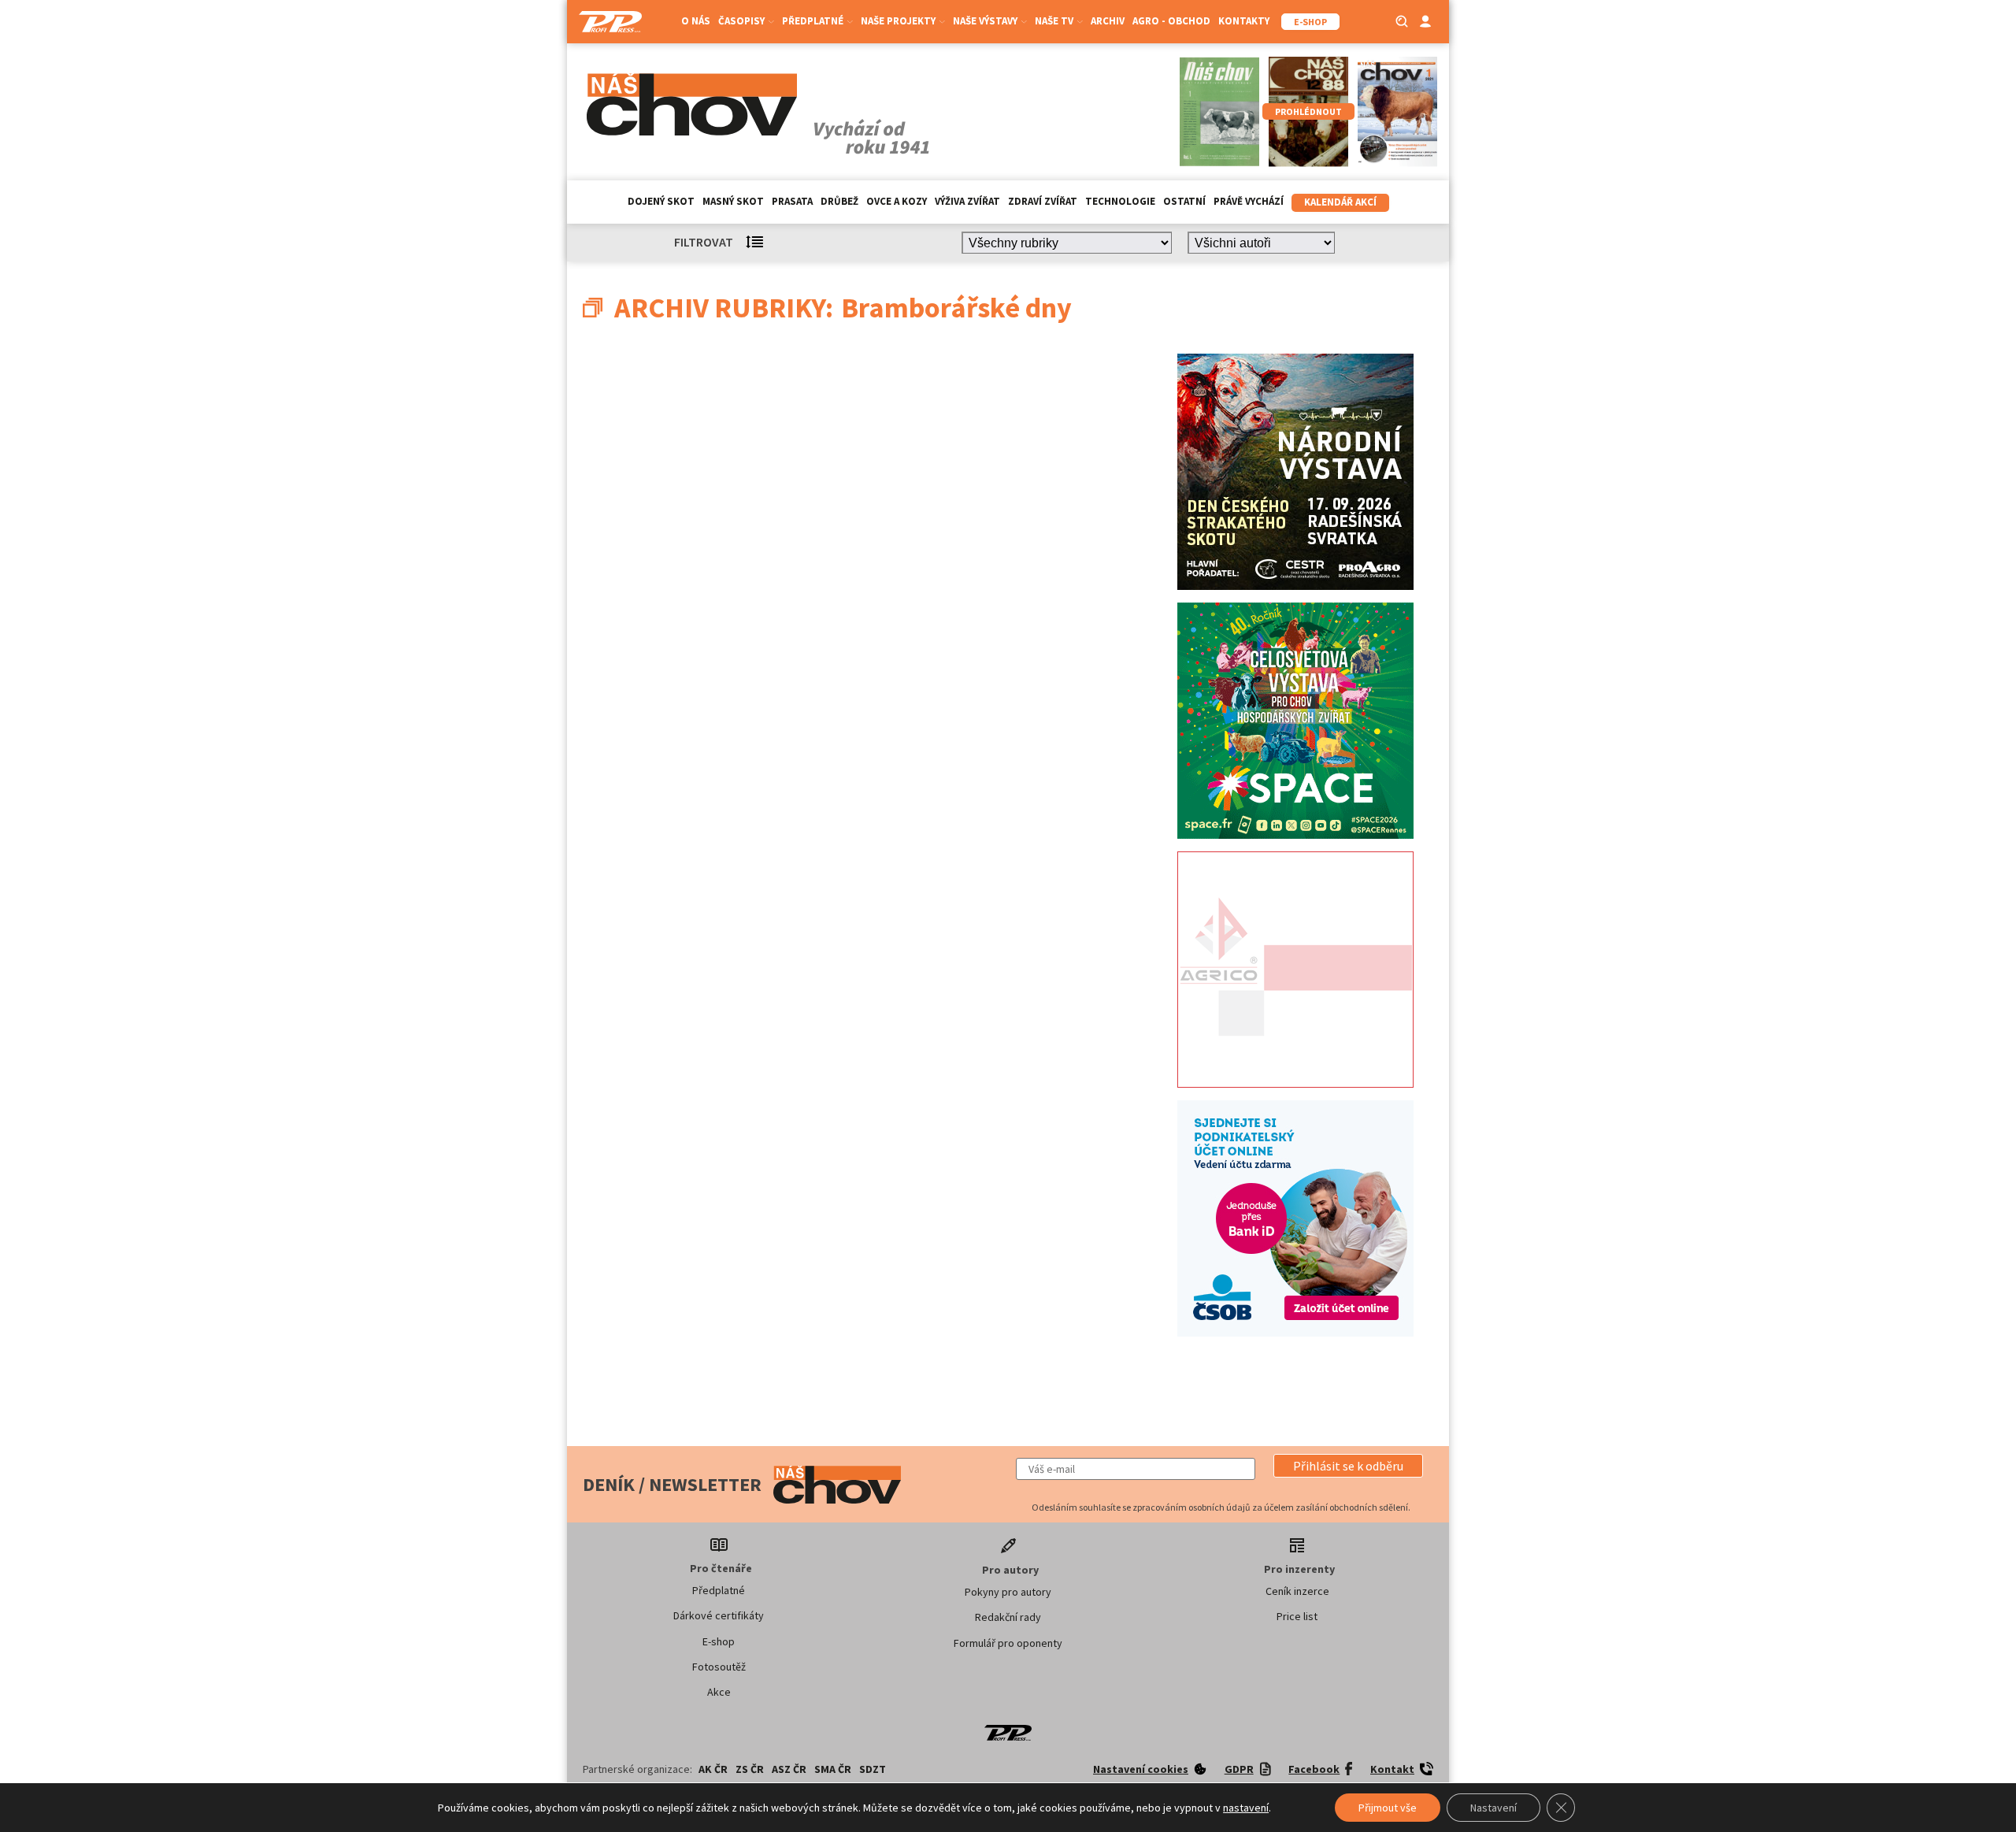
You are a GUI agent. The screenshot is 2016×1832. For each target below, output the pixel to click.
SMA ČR (833, 1769)
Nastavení (1493, 1808)
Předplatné (719, 1590)
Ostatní (1184, 201)
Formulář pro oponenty (1008, 1643)
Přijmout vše (1388, 1808)
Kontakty (1244, 21)
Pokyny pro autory (1008, 1592)
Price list (1297, 1616)
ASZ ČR (789, 1769)
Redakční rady (1008, 1617)
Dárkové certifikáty (719, 1615)
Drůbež (839, 201)
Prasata (792, 201)
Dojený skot (661, 201)
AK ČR (713, 1769)
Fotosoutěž (719, 1667)
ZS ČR (750, 1769)
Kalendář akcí (1340, 202)
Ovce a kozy (897, 201)
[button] (1348, 1466)
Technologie (1120, 201)
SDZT (873, 1769)
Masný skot (733, 201)
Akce (719, 1692)
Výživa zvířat (967, 201)
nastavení (1246, 1808)
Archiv (1108, 21)
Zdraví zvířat (1043, 201)
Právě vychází (1249, 201)
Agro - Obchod (1171, 21)
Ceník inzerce (1297, 1591)
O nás (696, 21)
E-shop (719, 1641)
